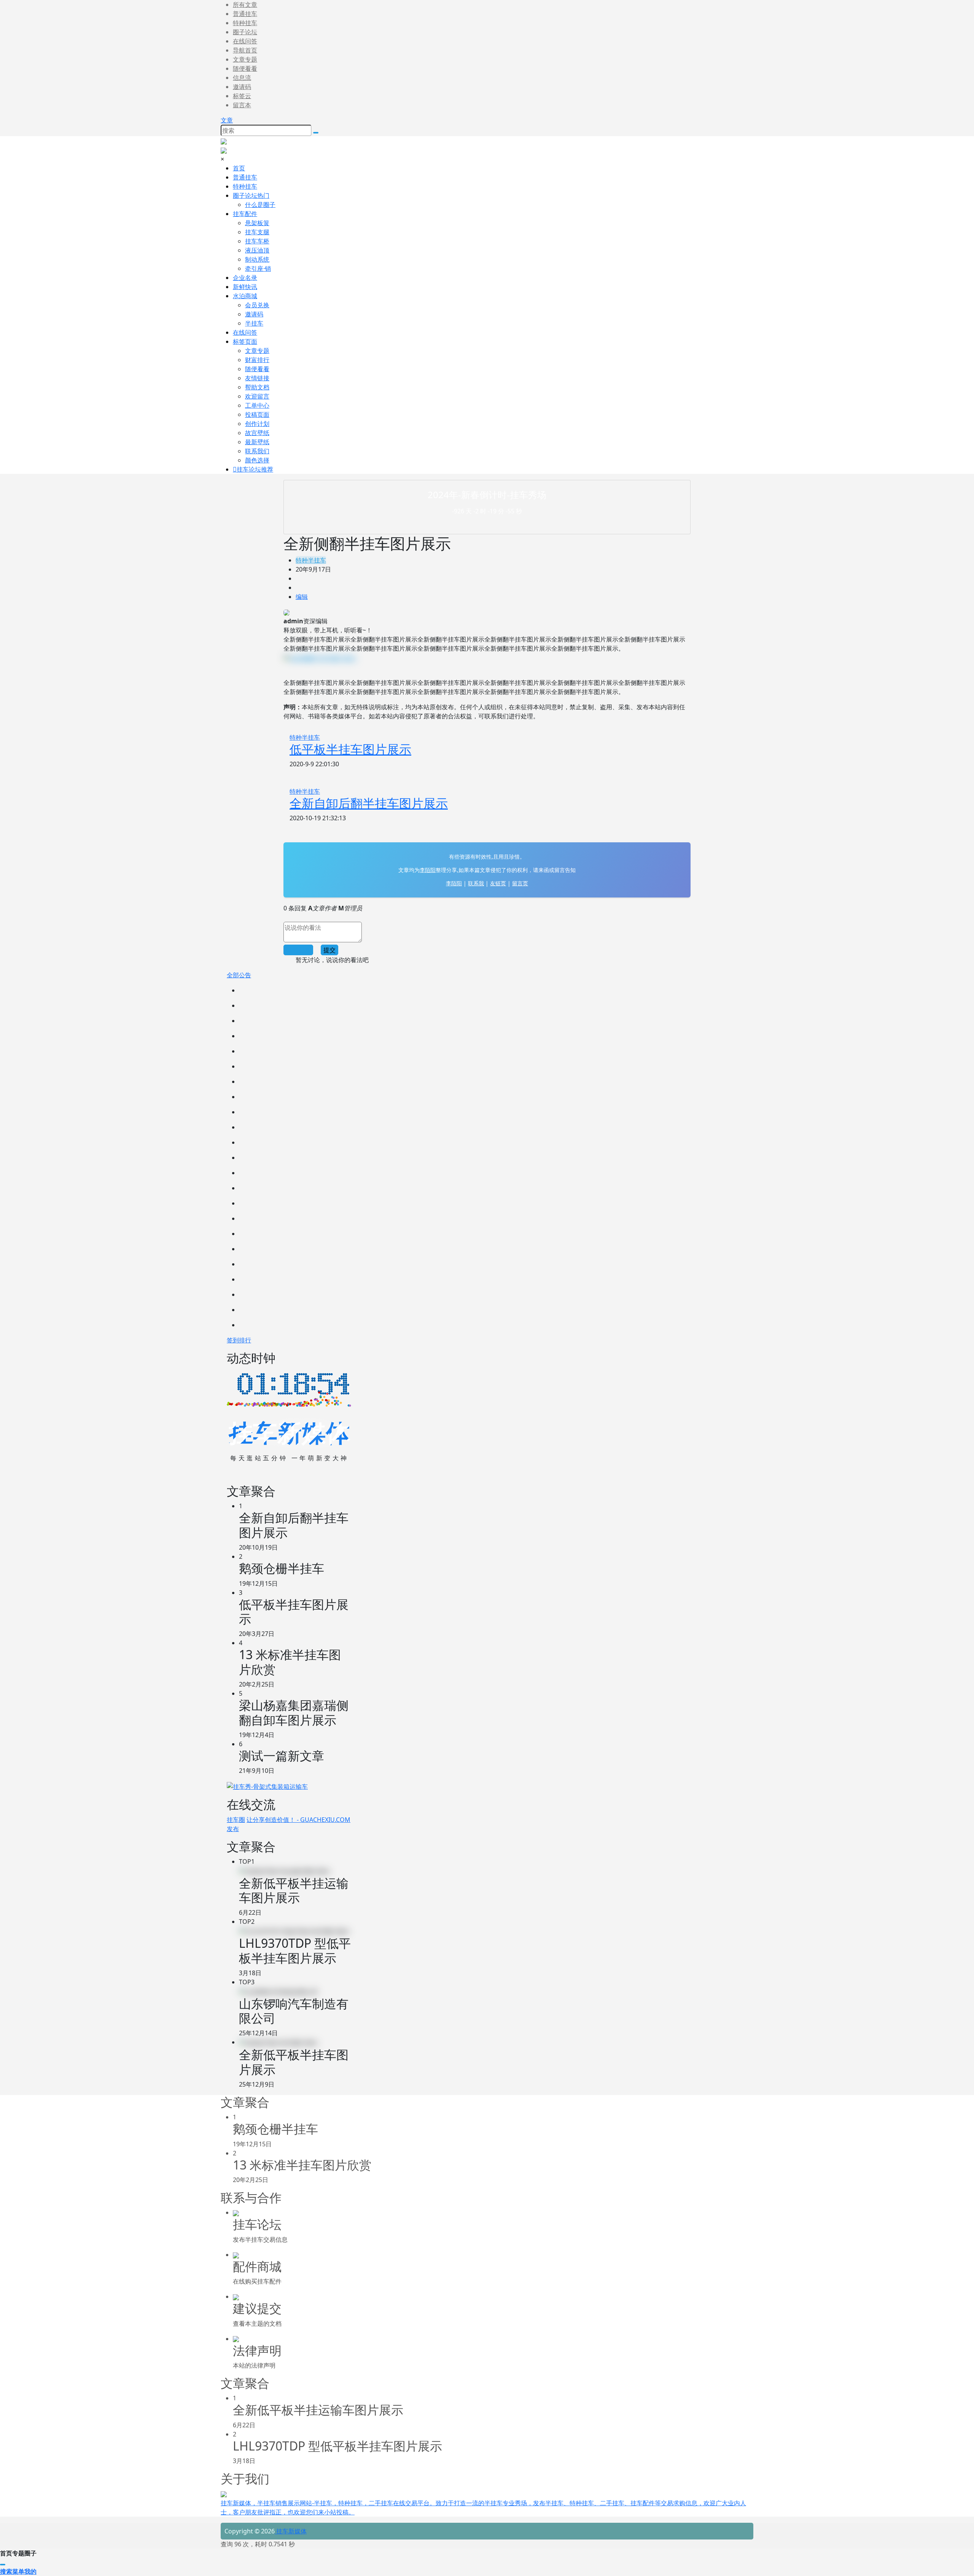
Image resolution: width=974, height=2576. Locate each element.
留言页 (520, 883)
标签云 (242, 96)
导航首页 (245, 50)
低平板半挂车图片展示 (350, 749)
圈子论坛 (245, 32)
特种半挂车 (311, 560)
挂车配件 (245, 214)
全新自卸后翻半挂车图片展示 (369, 803)
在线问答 (245, 41)
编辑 (302, 597)
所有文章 (245, 5)
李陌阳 (428, 870)
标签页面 (245, 341)
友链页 (498, 883)
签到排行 (239, 1340)
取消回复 (298, 950)
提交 (329, 950)
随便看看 (245, 68)
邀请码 (242, 87)
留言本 (242, 105)
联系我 (476, 883)
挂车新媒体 (291, 2531)
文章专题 (245, 59)
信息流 (242, 78)
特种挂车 (245, 23)
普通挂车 (245, 14)
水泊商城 (245, 296)
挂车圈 (236, 1820)
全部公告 (239, 975)
